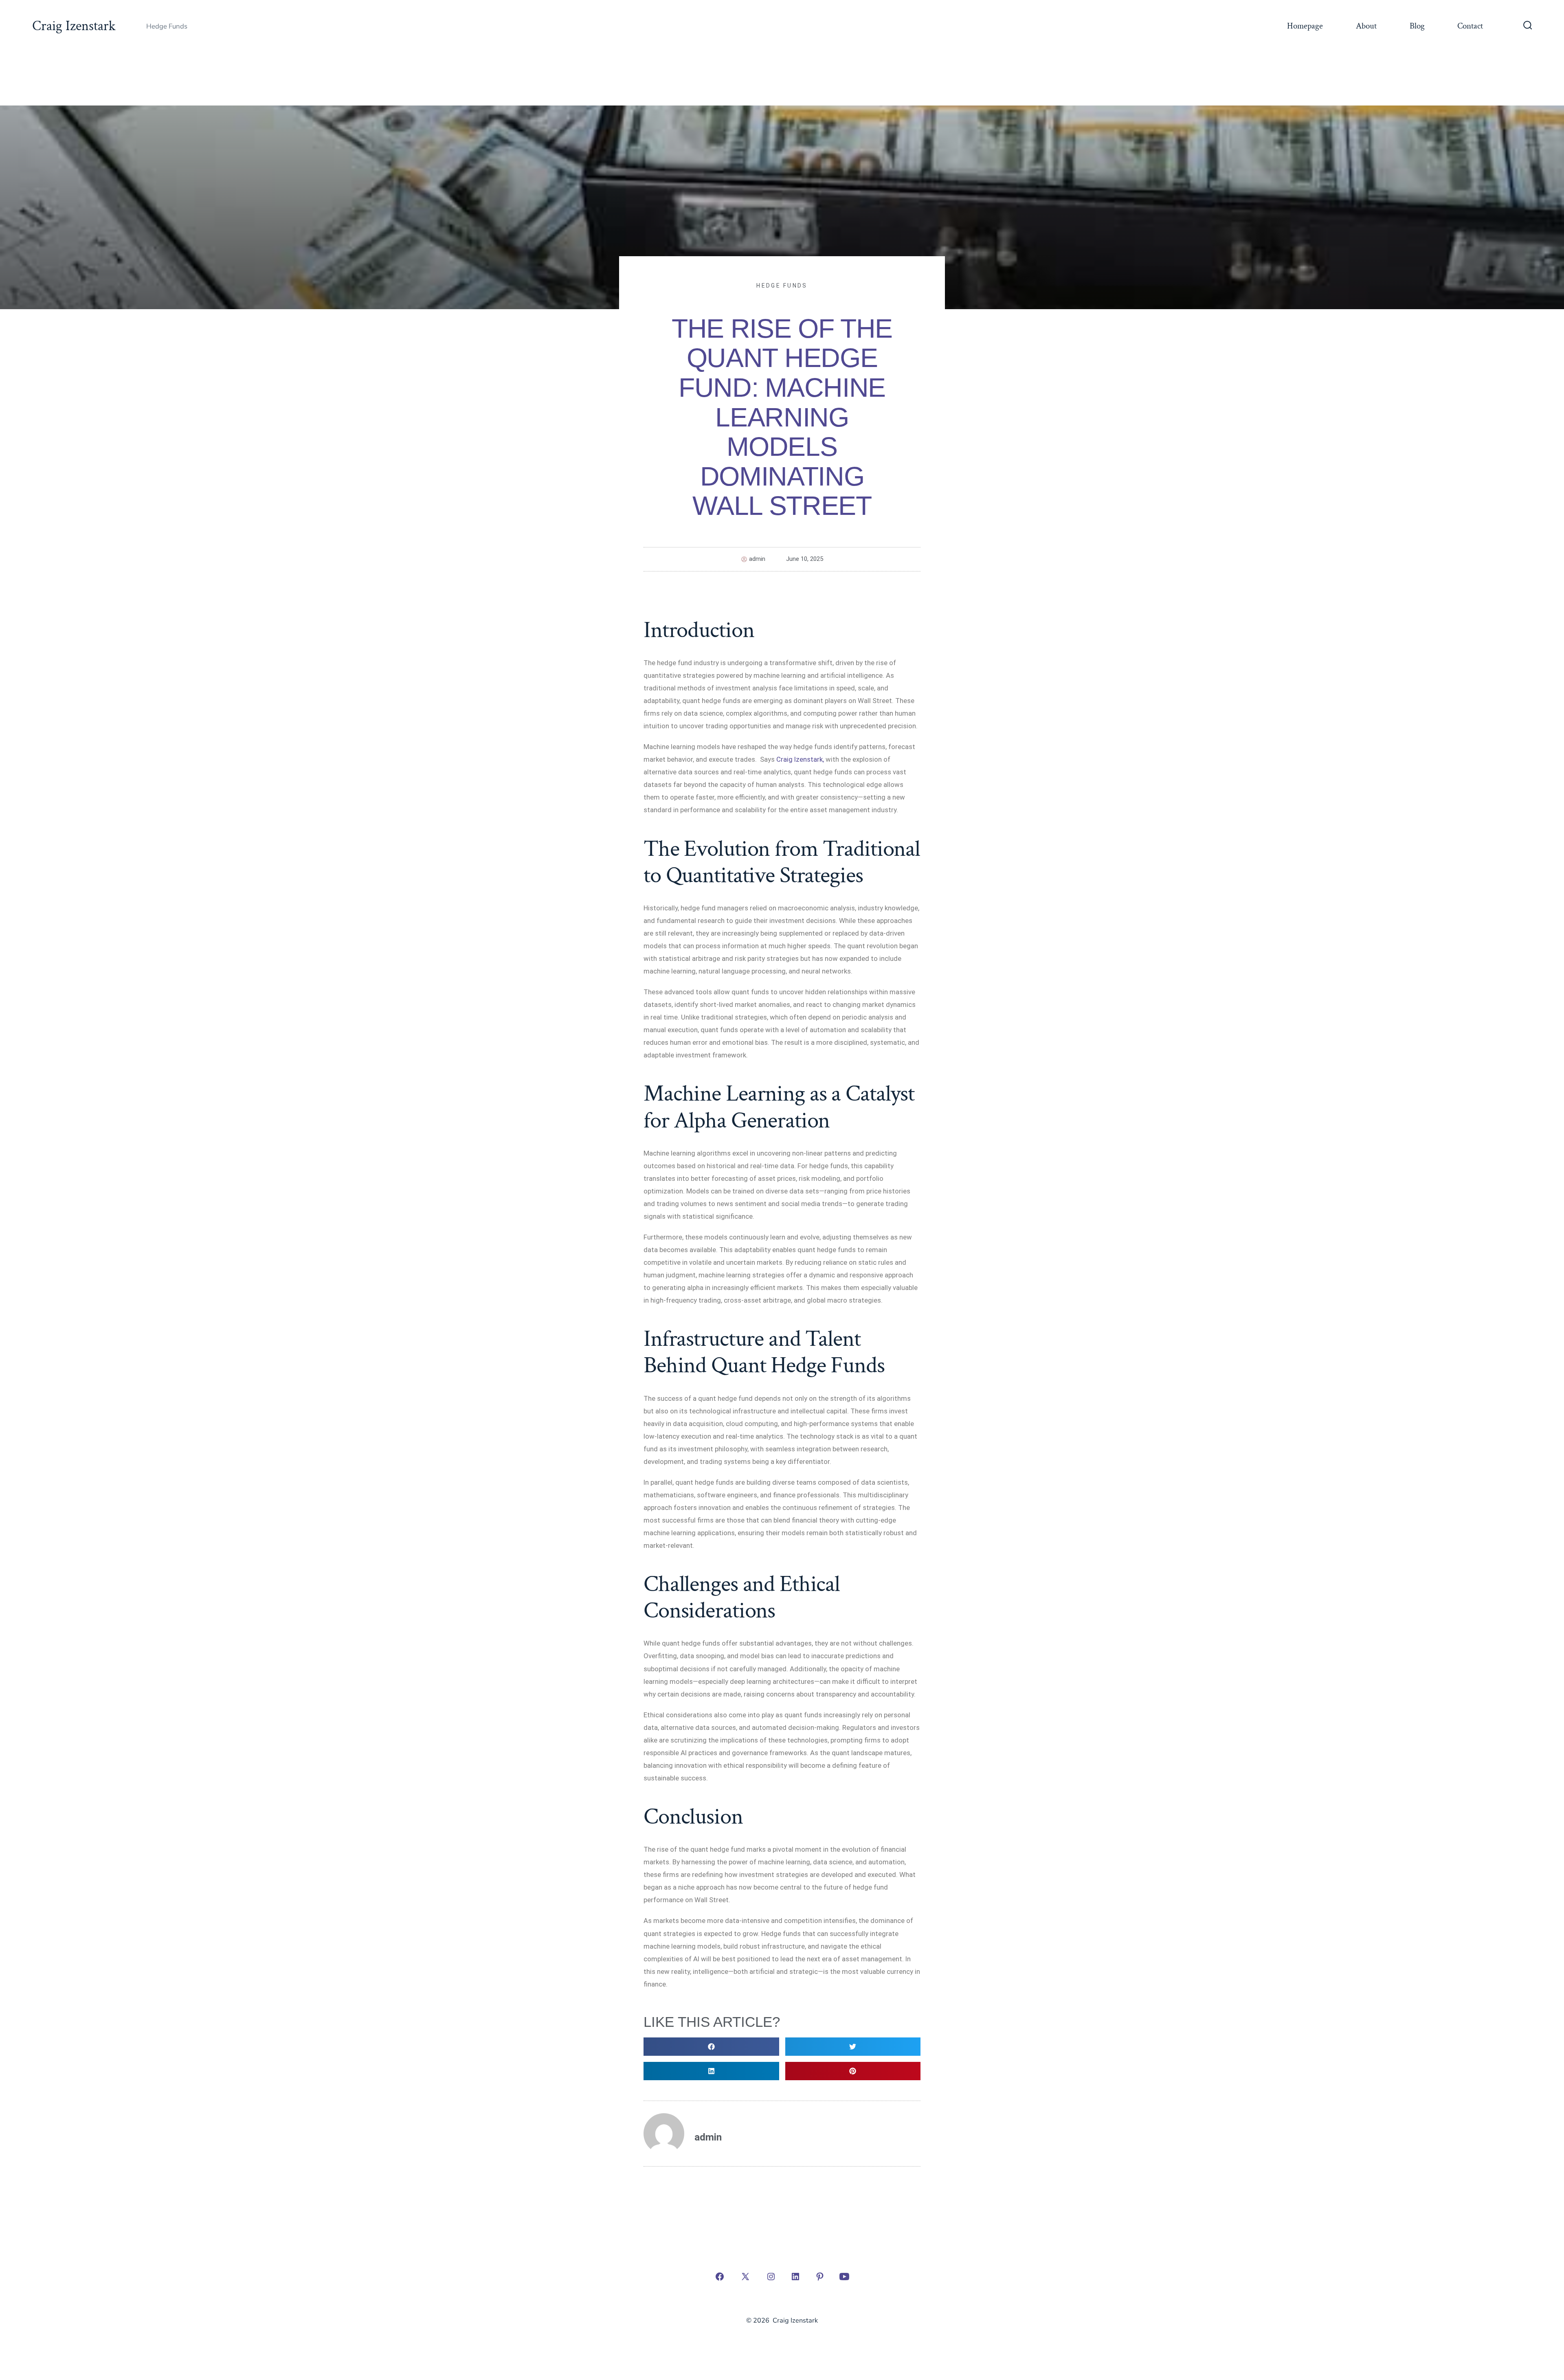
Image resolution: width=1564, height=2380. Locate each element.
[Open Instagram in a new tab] (771, 2277)
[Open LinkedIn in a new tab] (795, 2277)
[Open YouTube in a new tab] (844, 2277)
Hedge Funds (782, 286)
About (1366, 26)
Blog (1417, 26)
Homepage (1305, 26)
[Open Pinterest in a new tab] (820, 2277)
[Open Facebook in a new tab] (720, 2277)
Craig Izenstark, (800, 759)
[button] (711, 2047)
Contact (1470, 26)
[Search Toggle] (1528, 26)
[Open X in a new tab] (745, 2277)
